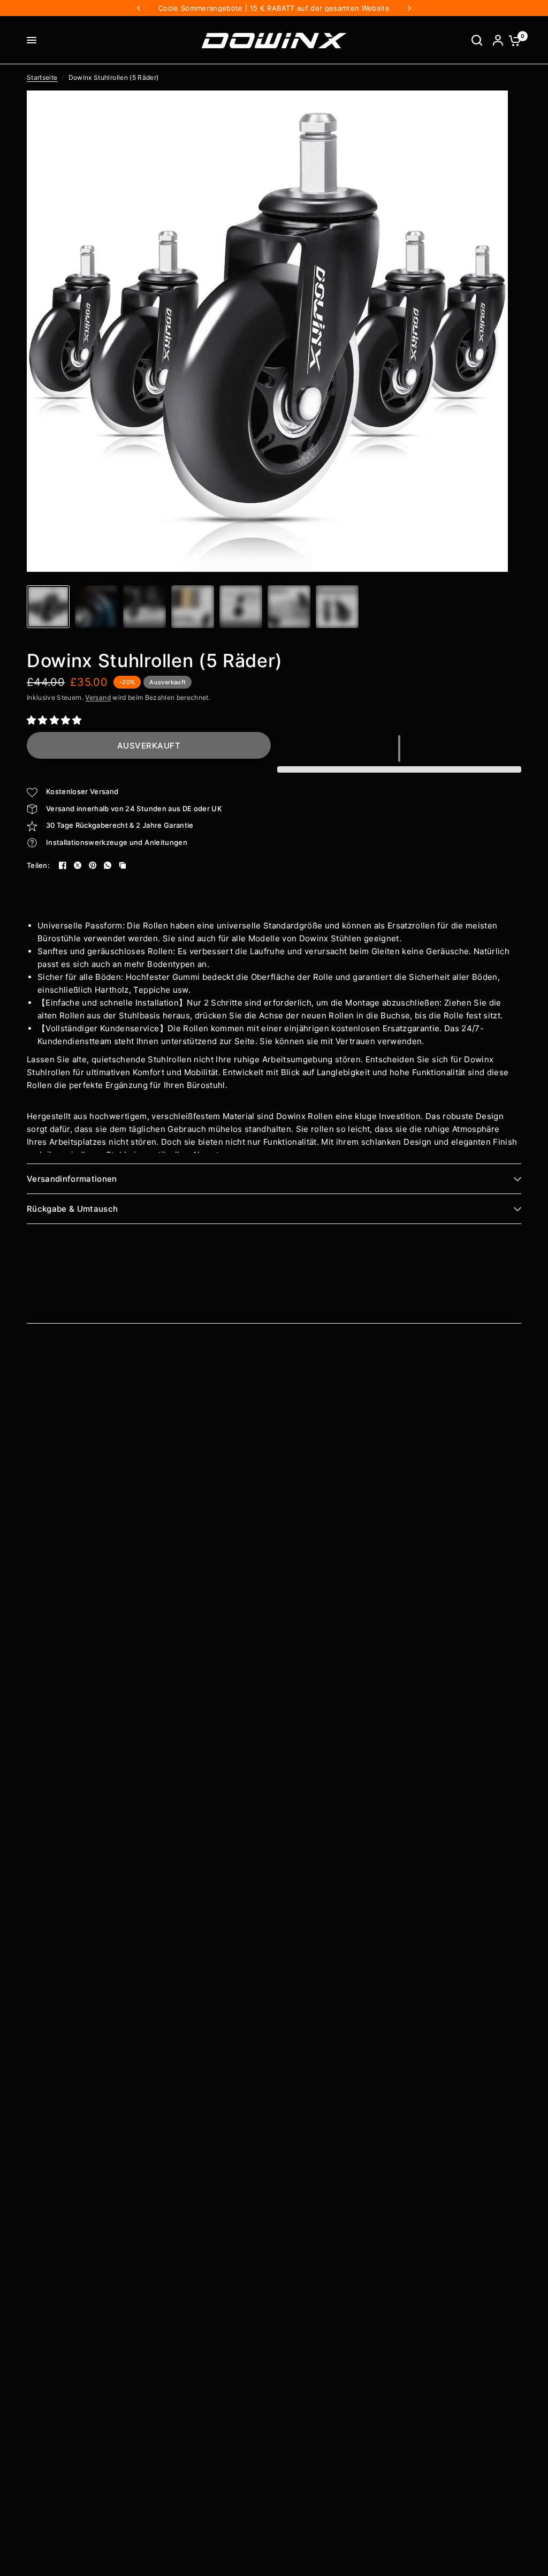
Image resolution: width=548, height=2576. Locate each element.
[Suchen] (477, 40)
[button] (56, 720)
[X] (78, 865)
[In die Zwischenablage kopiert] (123, 865)
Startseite (42, 77)
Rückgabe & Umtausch (72, 1209)
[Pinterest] (93, 865)
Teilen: (38, 866)
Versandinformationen (72, 1179)
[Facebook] (63, 865)
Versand (98, 697)
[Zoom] (493, 105)
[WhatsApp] (108, 865)
